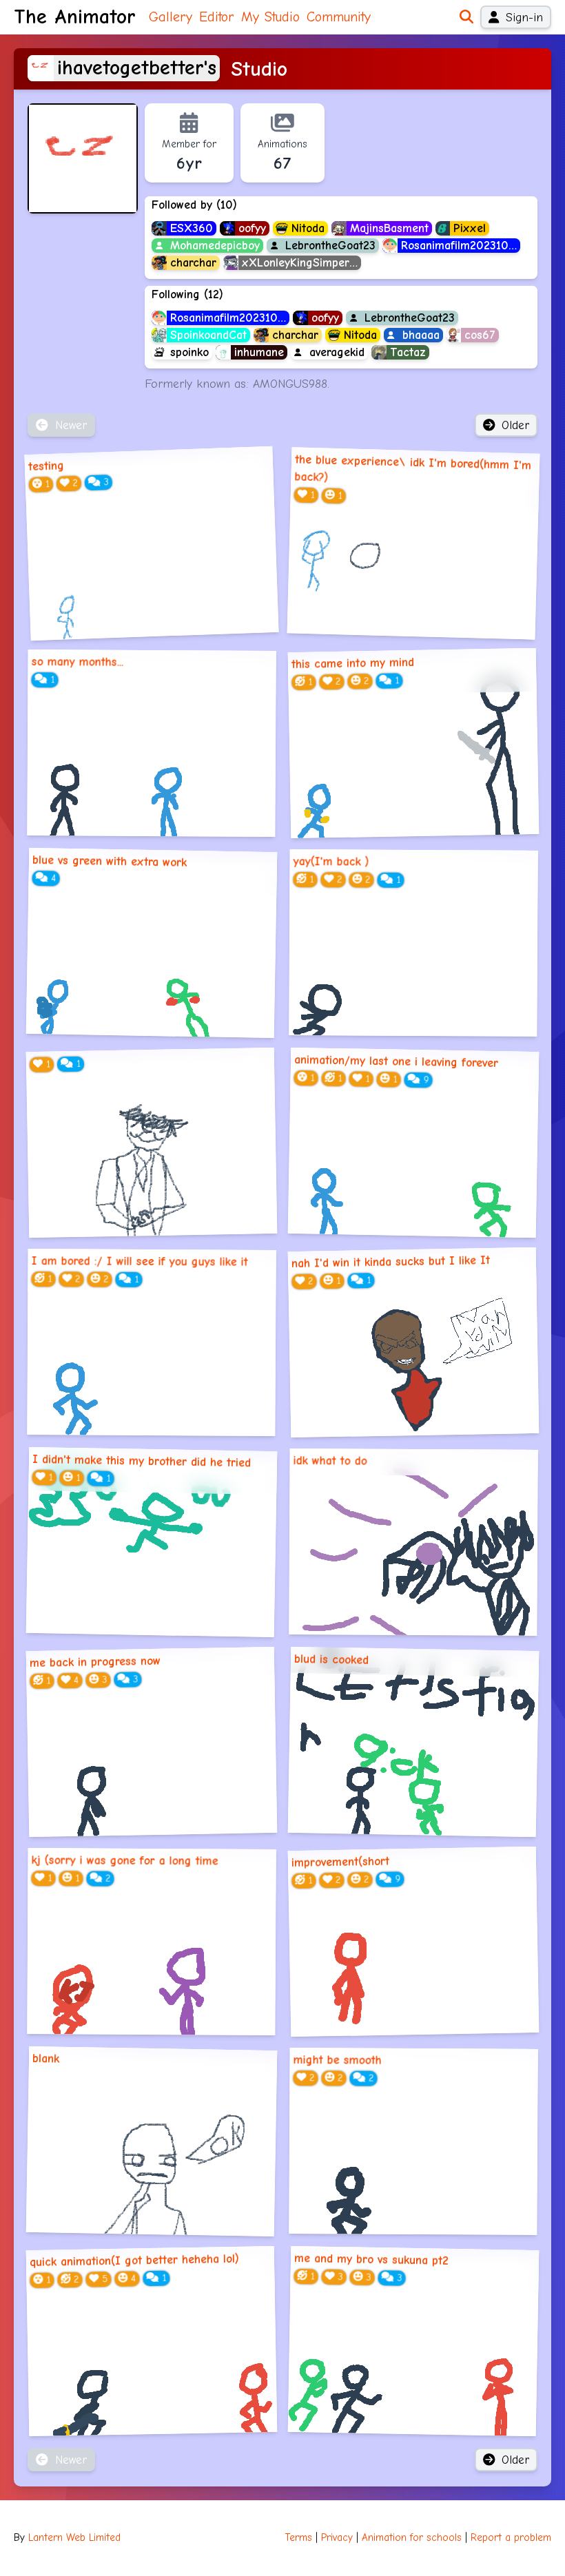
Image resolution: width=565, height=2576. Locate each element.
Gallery (171, 17)
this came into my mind (353, 663)
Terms (299, 2538)
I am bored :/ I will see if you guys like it (140, 1262)
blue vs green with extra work (110, 861)
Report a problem (511, 2538)
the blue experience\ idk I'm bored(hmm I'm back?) (413, 468)
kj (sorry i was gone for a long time (125, 1861)
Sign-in (524, 17)
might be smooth (338, 2060)
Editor (217, 17)
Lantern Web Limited (74, 2538)
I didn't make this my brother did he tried (142, 1461)
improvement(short (340, 1862)
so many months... (78, 662)
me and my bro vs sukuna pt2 (371, 2259)
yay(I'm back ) (331, 862)
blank (46, 2058)
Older (515, 425)
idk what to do (330, 1461)
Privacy (337, 2538)
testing (47, 466)
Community (339, 17)
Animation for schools (412, 2538)
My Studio (270, 17)
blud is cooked (331, 1659)
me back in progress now (95, 1662)
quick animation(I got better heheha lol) (134, 2260)
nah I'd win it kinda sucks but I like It (391, 1262)
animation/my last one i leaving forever (396, 1061)
